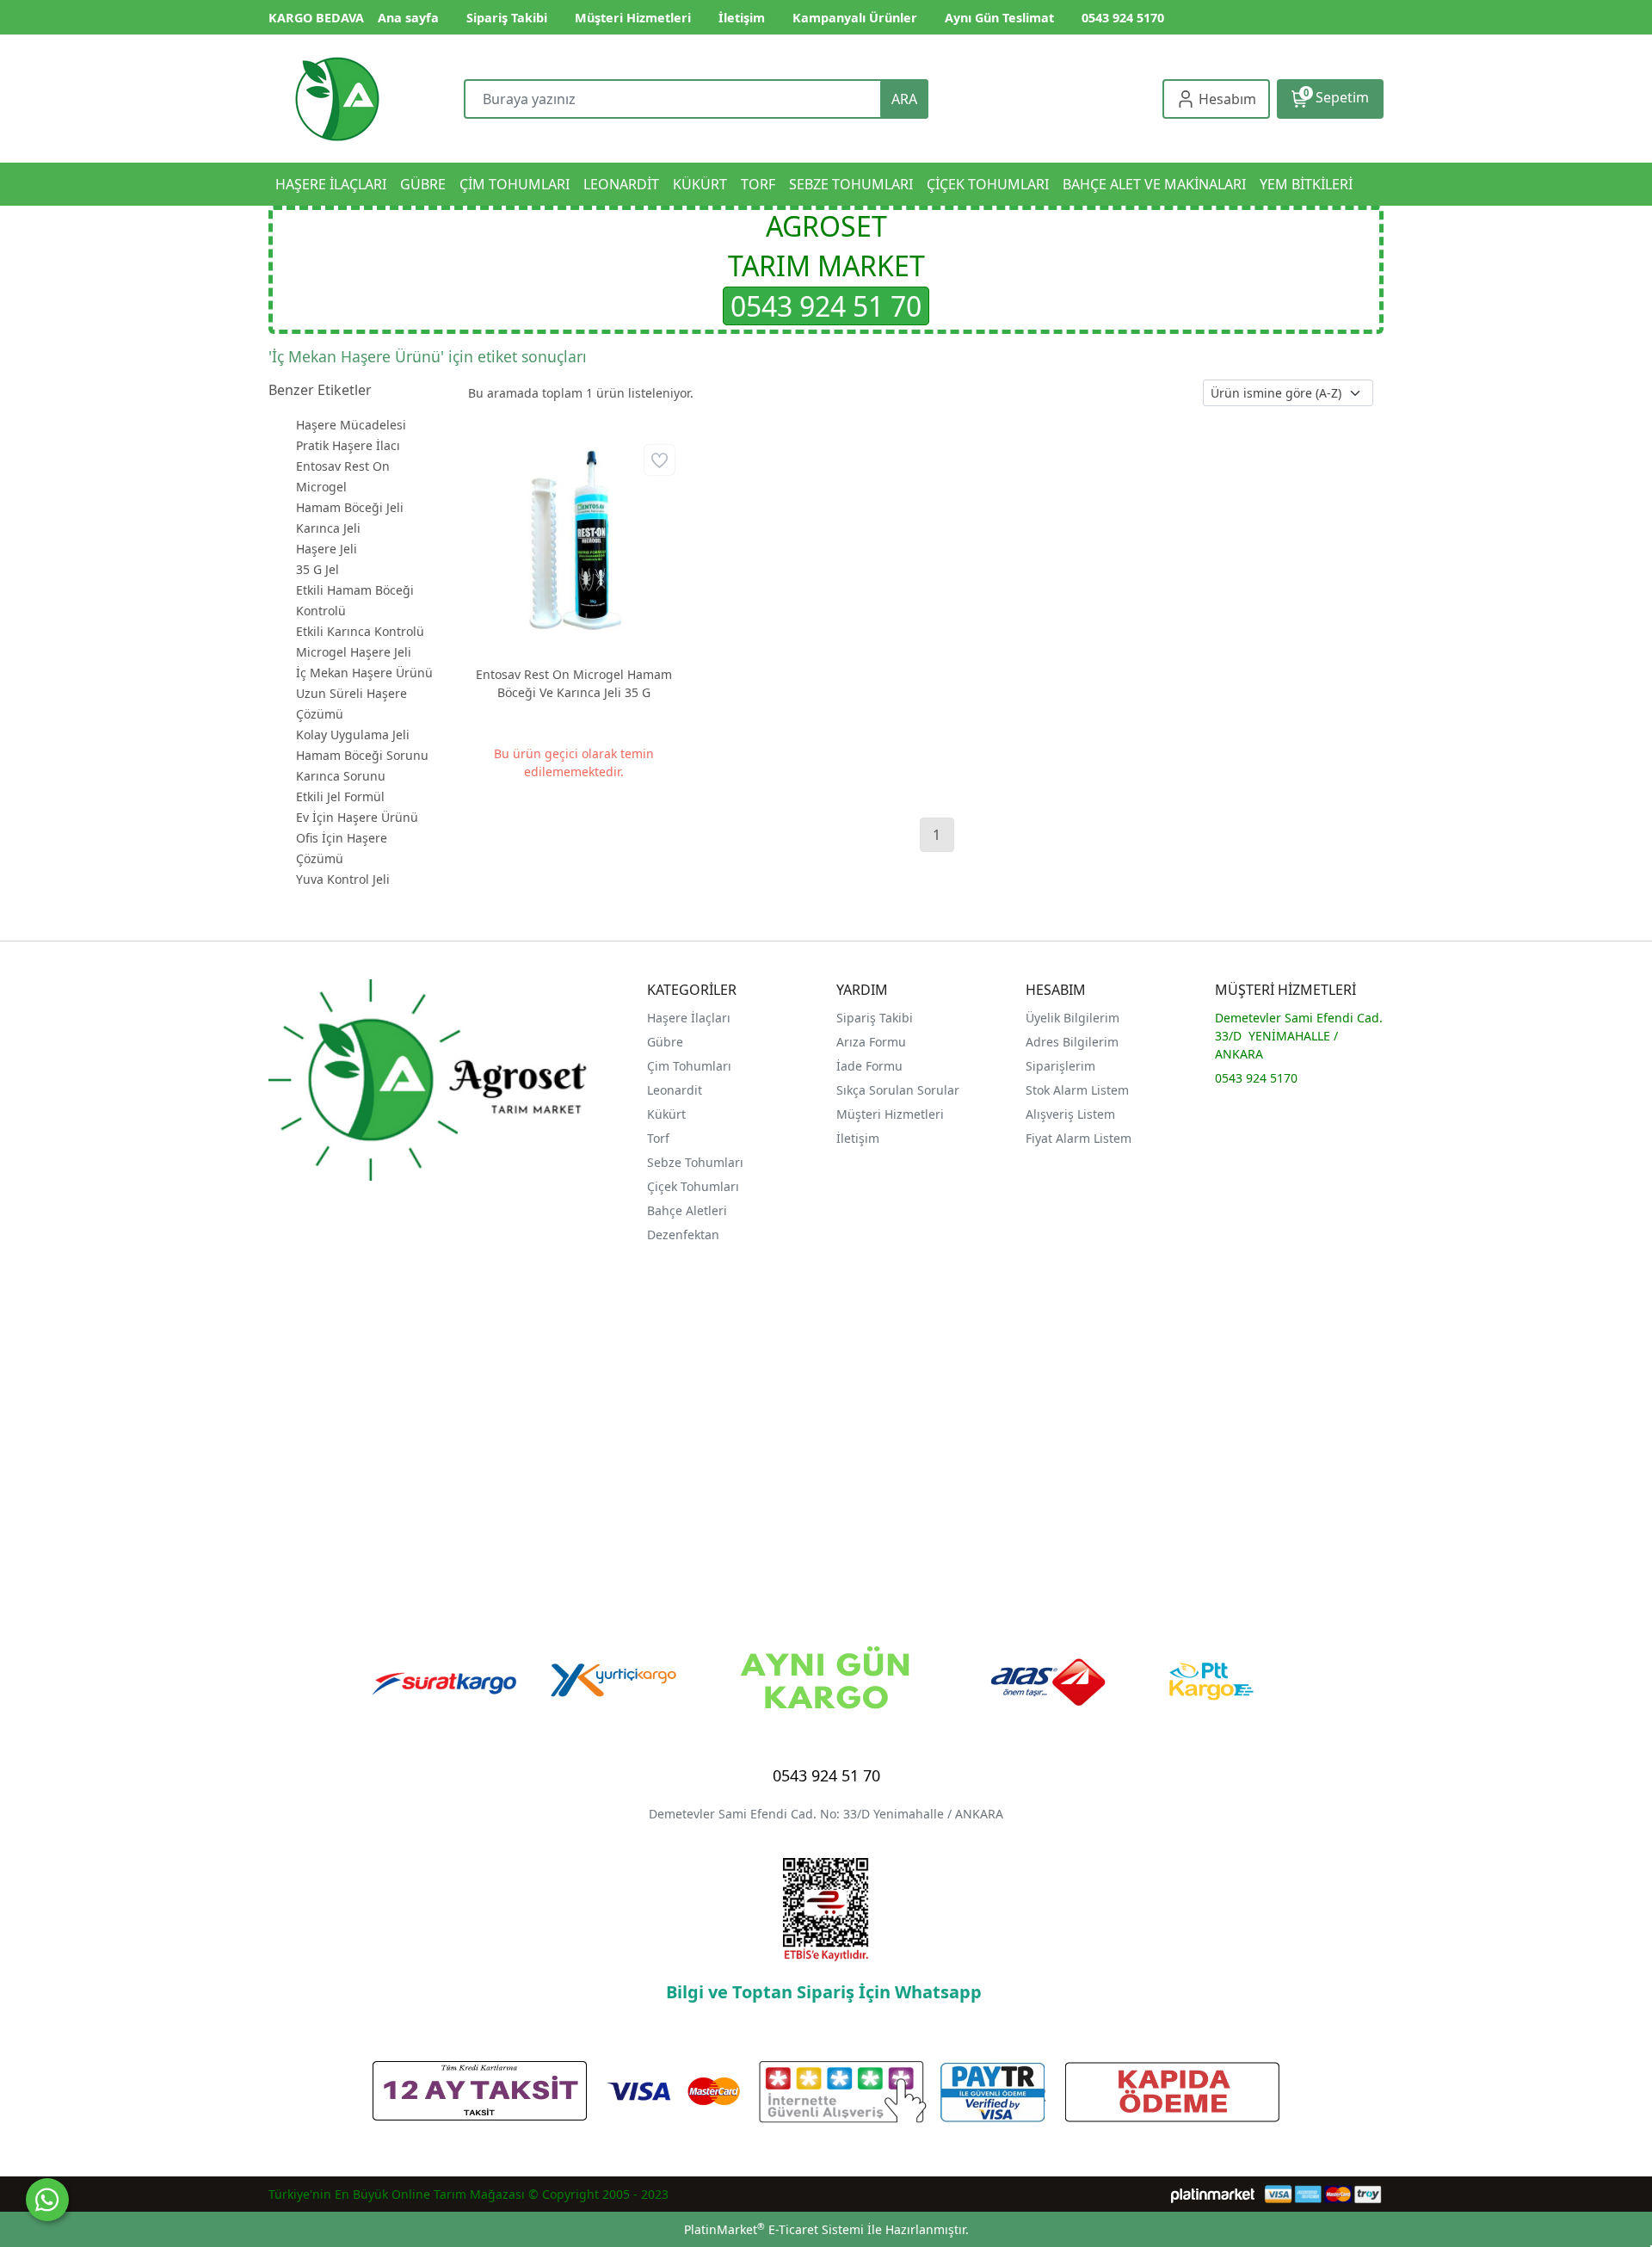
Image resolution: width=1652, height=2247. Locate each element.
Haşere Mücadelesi (351, 425)
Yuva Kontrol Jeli (343, 879)
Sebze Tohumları (697, 1162)
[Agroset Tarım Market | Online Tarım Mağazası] (337, 99)
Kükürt (666, 1114)
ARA (904, 99)
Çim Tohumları (689, 1066)
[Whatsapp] (47, 2200)
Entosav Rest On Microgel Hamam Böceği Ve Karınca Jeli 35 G (574, 683)
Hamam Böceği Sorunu (362, 755)
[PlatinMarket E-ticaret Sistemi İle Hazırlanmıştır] (1213, 2194)
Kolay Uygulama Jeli (353, 735)
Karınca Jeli (328, 528)
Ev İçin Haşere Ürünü (357, 817)
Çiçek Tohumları (695, 1186)
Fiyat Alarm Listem (1079, 1138)
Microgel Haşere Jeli (354, 652)
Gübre (665, 1042)
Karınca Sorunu (341, 776)
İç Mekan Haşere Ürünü (364, 673)
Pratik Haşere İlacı (348, 445)
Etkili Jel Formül (340, 796)
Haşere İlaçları (689, 1018)
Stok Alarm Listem (1077, 1090)
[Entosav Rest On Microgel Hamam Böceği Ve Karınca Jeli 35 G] (573, 546)
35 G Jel (317, 569)
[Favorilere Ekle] (660, 460)
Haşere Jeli (327, 549)
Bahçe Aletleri (687, 1210)
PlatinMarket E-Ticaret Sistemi (774, 2229)
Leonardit (675, 1090)
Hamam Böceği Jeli (350, 507)
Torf (658, 1138)
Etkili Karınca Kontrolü (360, 631)
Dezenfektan (683, 1235)
